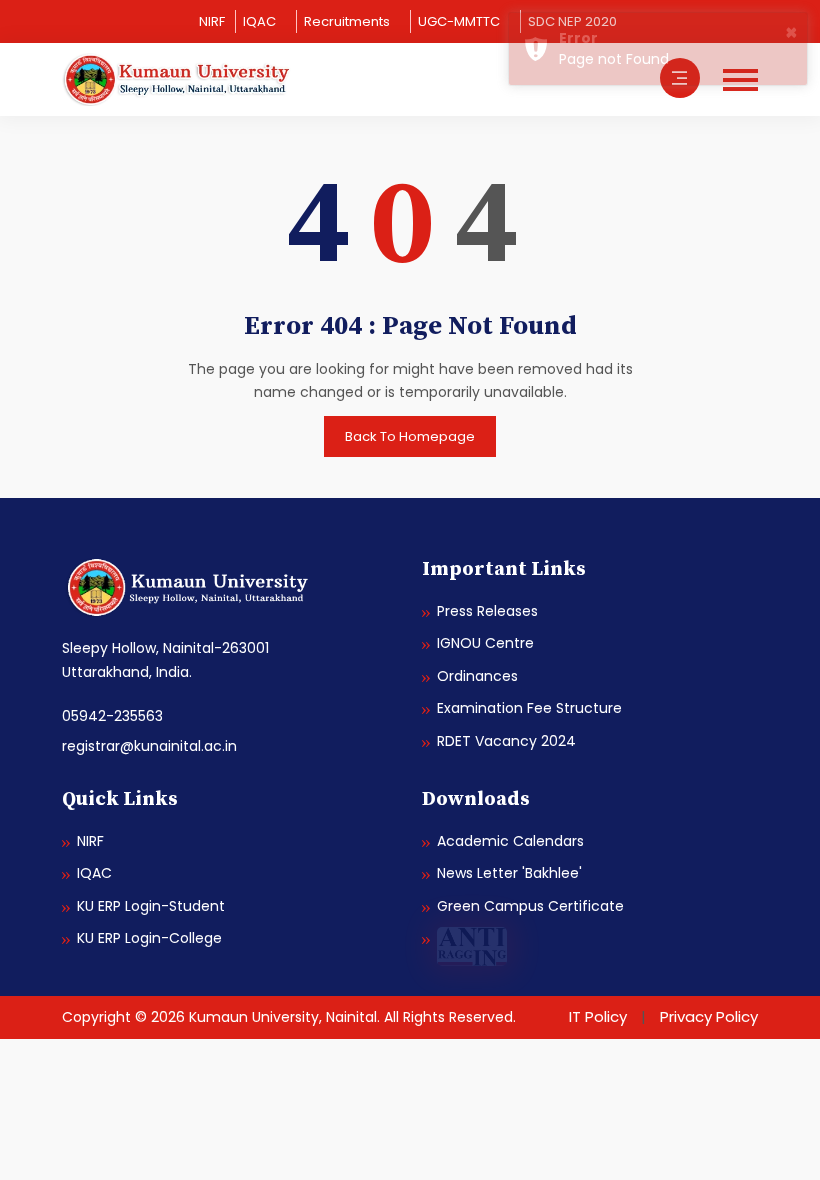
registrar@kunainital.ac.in (149, 746)
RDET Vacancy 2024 (506, 741)
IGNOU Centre (485, 643)
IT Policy (598, 1016)
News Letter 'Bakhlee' (509, 873)
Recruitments (347, 21)
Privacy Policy (709, 1016)
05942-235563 (112, 716)
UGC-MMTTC (459, 21)
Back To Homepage (410, 436)
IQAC (259, 21)
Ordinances (477, 676)
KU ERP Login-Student (151, 906)
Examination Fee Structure (529, 708)
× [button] (791, 32)
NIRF (212, 21)
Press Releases (487, 611)
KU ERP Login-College (149, 938)
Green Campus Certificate (530, 906)
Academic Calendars (510, 841)
